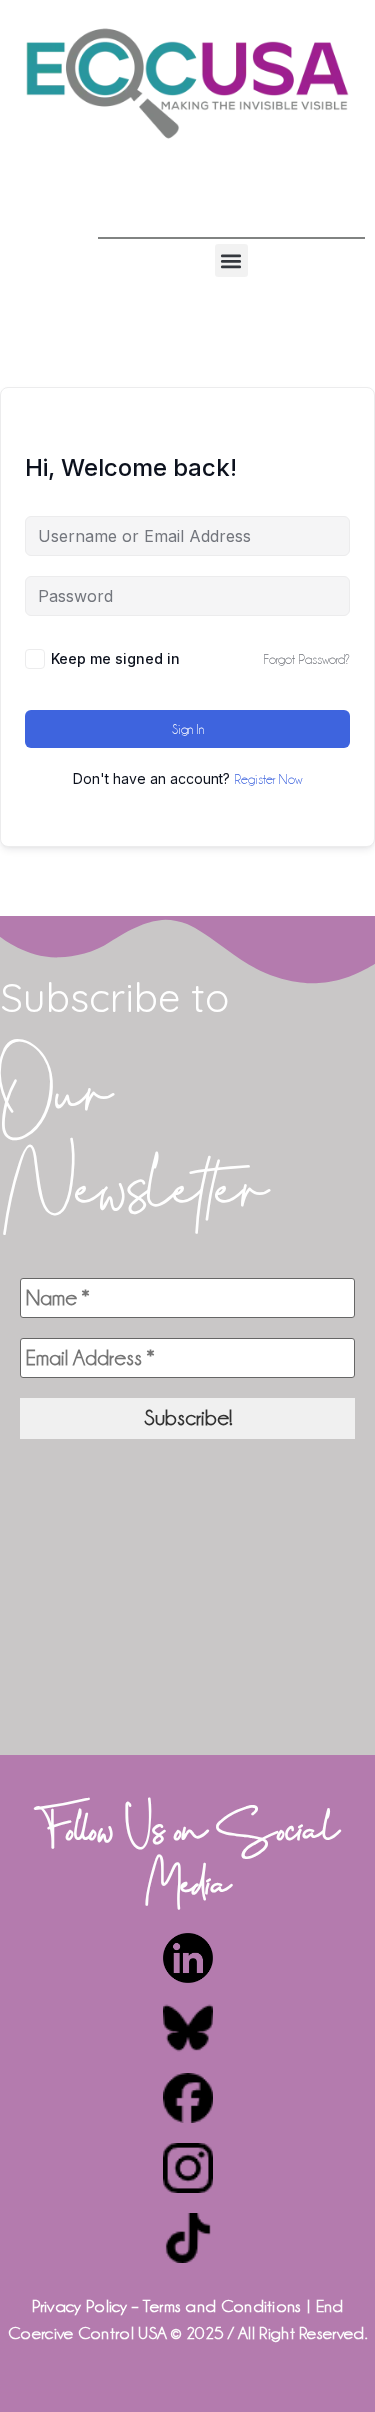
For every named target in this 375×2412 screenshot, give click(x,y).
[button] (231, 260)
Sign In (188, 729)
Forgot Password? (306, 659)
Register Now (268, 779)
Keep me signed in (115, 658)
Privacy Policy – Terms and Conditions (167, 2306)
